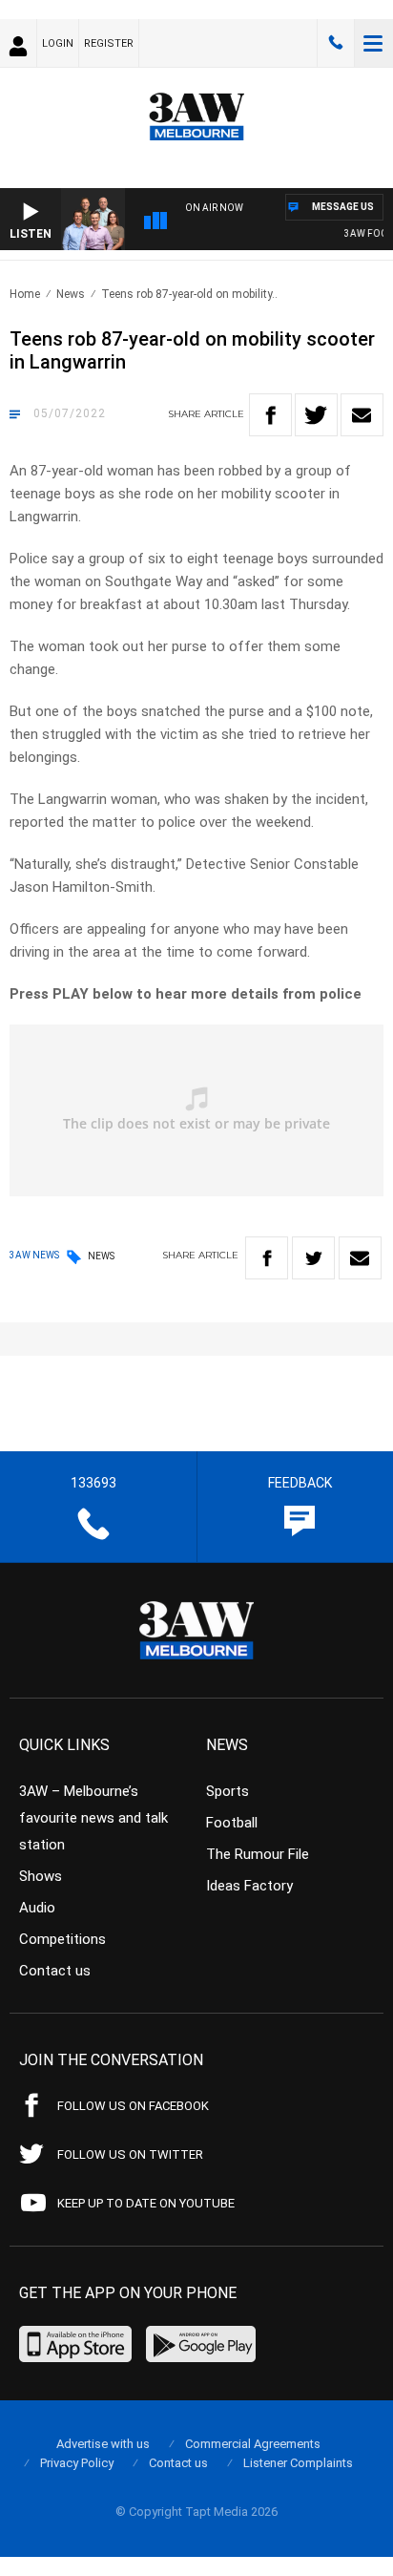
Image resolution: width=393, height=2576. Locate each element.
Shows (41, 1876)
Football (232, 1823)
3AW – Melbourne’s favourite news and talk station (93, 1818)
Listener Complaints (298, 2463)
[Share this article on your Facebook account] (270, 415)
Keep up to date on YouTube (146, 2203)
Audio (37, 1908)
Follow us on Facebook (133, 2106)
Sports (228, 1791)
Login (58, 43)
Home (25, 294)
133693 (336, 43)
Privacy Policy (77, 2463)
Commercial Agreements (253, 2444)
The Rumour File (258, 1854)
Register (109, 43)
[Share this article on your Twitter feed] (316, 415)
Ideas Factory (249, 1886)
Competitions (62, 1939)
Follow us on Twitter (130, 2154)
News (71, 294)
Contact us (55, 1971)
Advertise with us (103, 2444)
